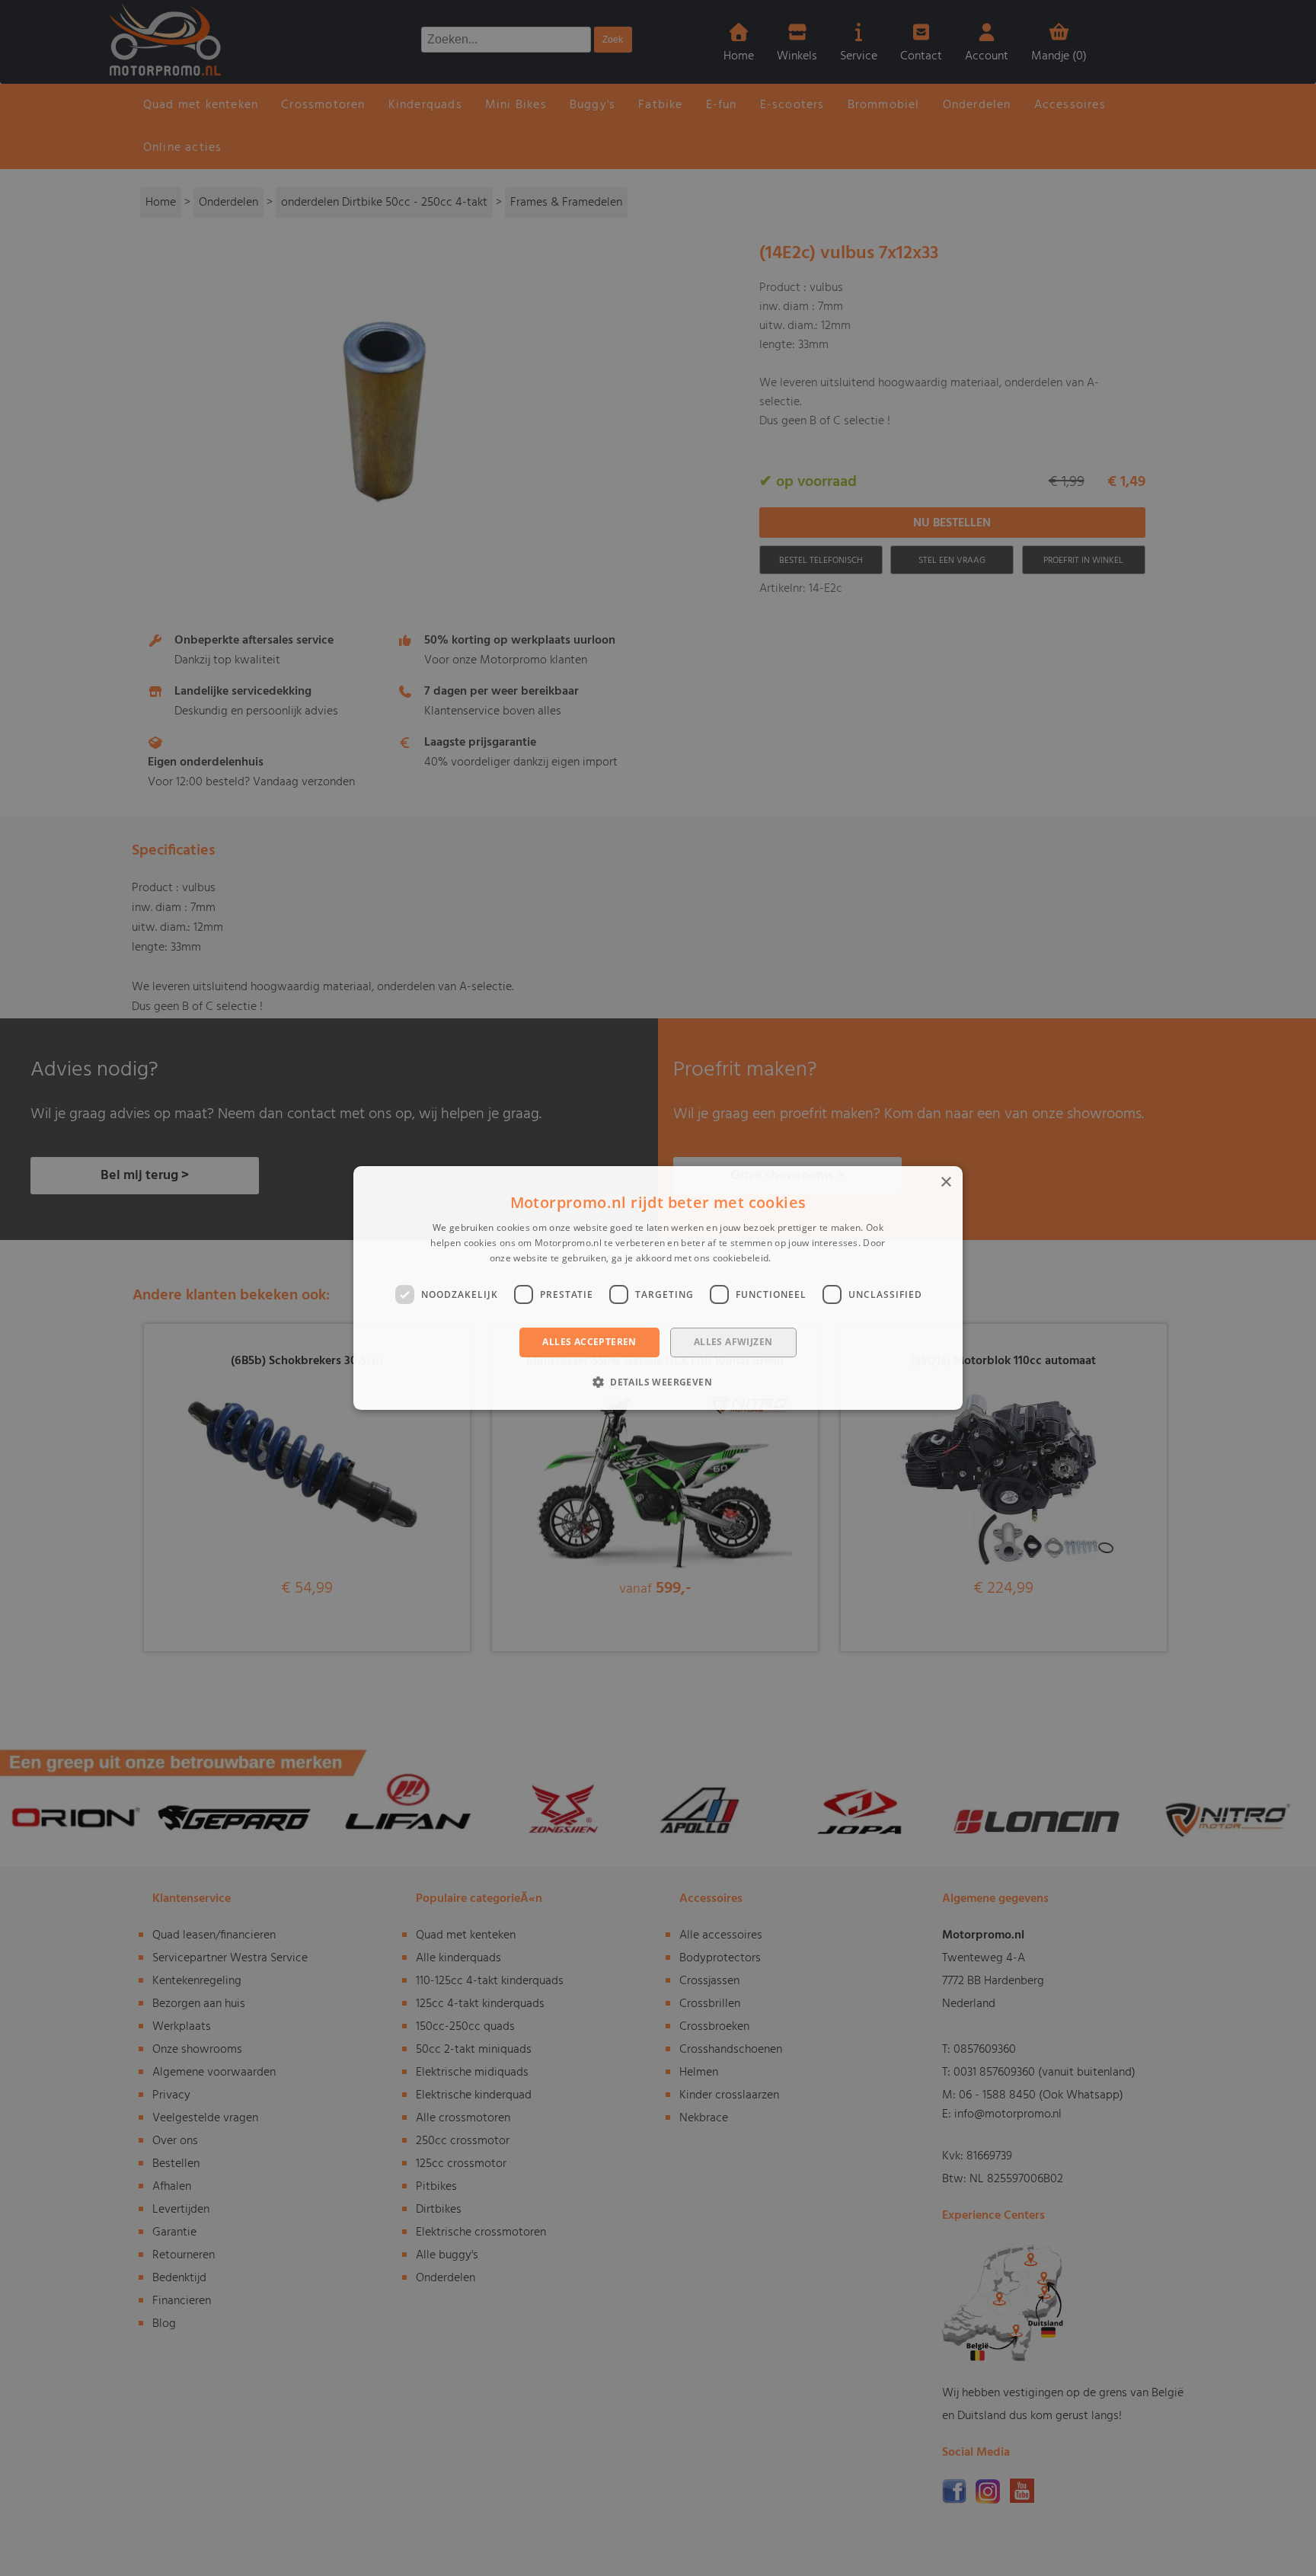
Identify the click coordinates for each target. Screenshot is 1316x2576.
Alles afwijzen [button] (733, 1342)
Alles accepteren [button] (589, 1342)
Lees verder (800, 1258)
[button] (658, 1382)
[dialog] (658, 1288)
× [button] (945, 1183)
